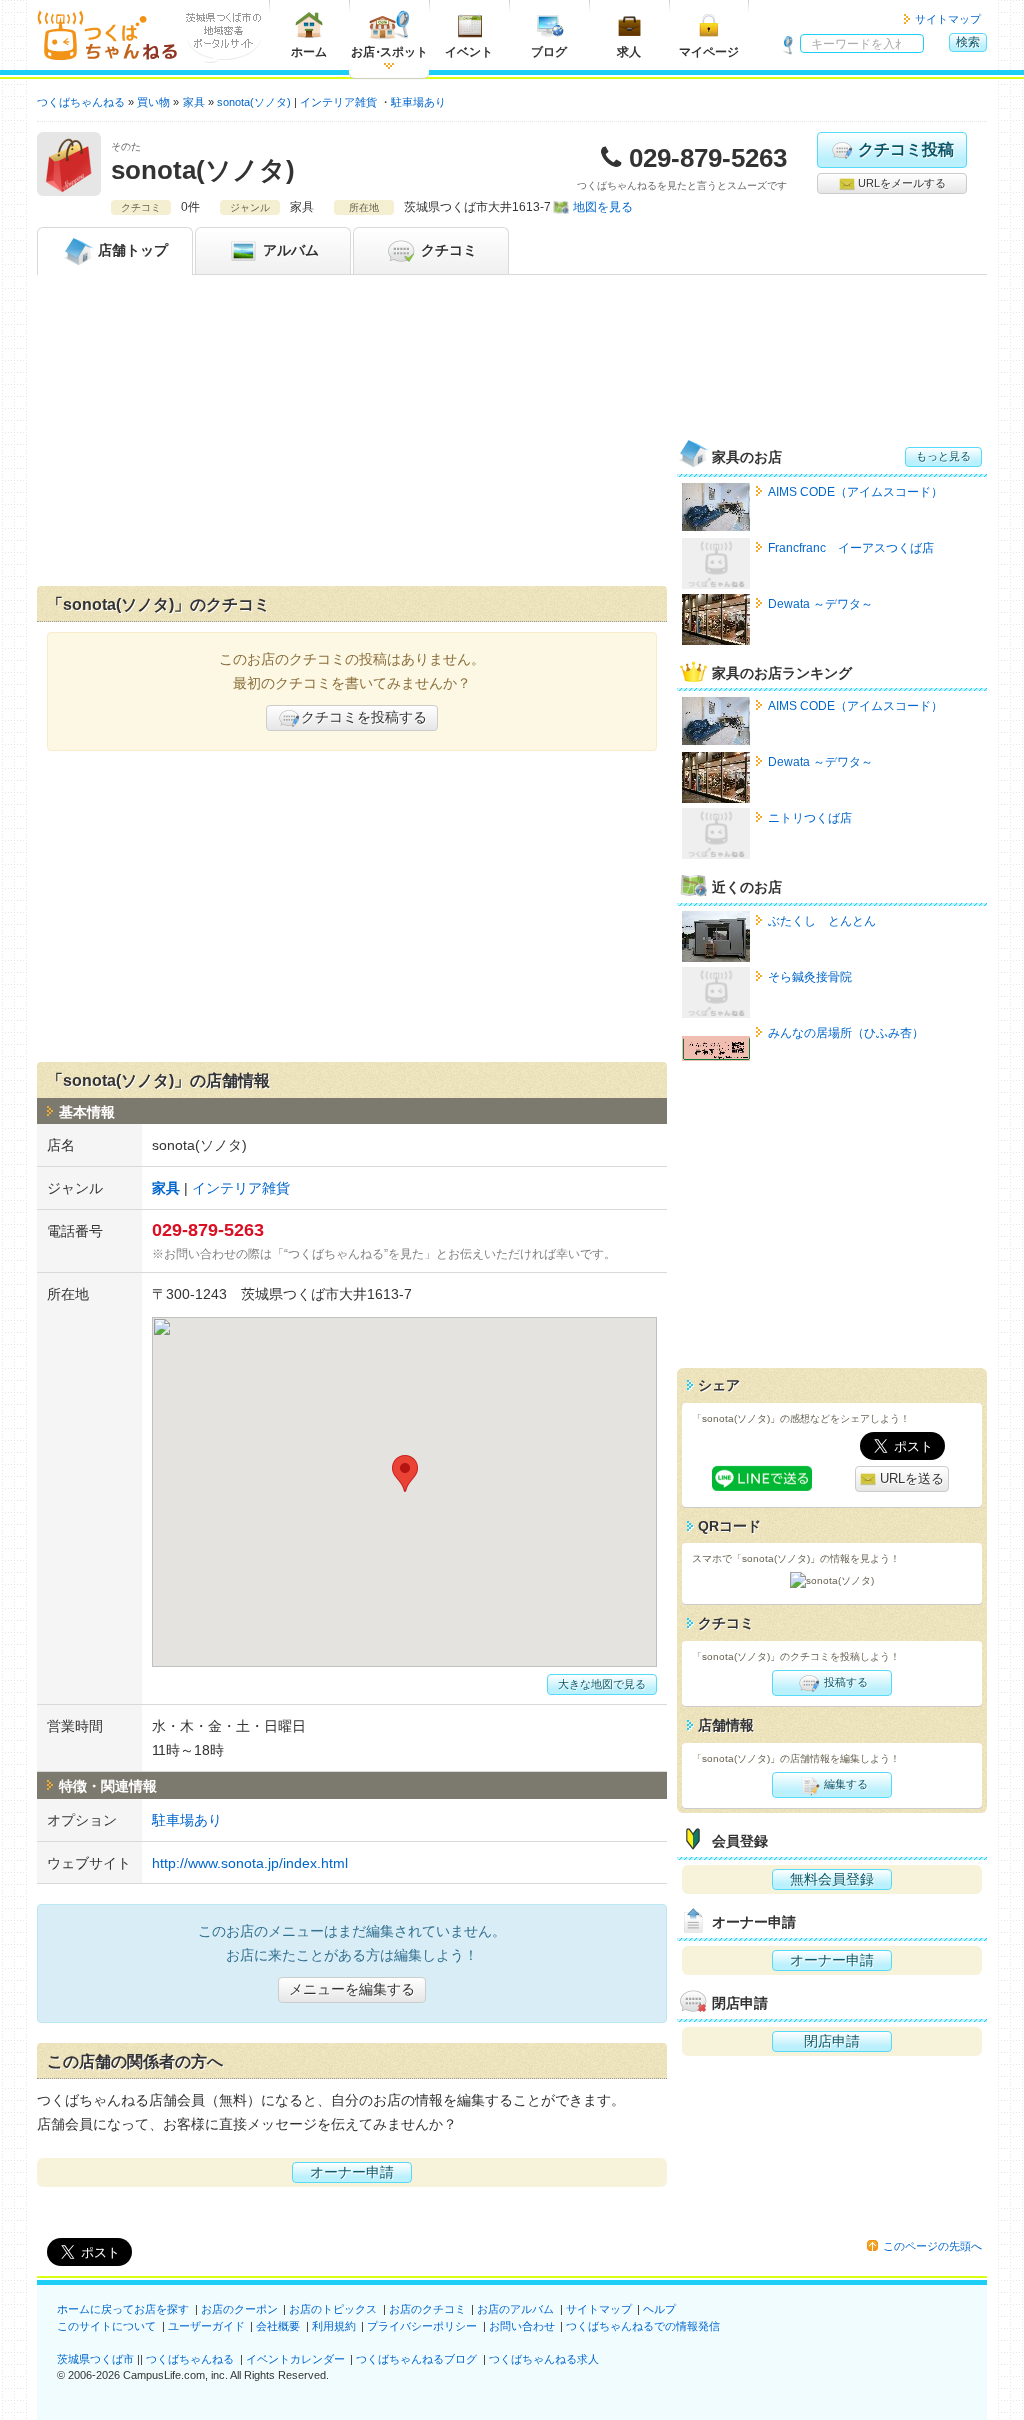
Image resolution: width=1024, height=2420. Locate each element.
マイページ (709, 52)
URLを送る (910, 1478)
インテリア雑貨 (338, 102)
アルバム (289, 250)
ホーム (309, 52)
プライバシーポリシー (422, 2326)
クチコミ (447, 250)
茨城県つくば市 (95, 2359)
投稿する (844, 1682)
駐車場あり (418, 102)
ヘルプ (659, 2309)
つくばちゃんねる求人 (544, 2359)
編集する (844, 1784)
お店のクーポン (239, 2309)
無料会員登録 (832, 1879)
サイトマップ (948, 19)
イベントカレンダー (295, 2359)
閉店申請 (832, 2041)
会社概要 (278, 2326)
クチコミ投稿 (906, 149)
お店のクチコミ (427, 2309)
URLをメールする (900, 183)
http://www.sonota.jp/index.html (250, 1863)
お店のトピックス (333, 2309)
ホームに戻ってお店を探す (123, 2309)
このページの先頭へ (932, 2246)
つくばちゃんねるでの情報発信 (643, 2326)
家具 (166, 1188)
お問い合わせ (522, 2326)
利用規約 (334, 2326)
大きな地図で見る (602, 1684)
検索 (968, 42)
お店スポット (389, 52)
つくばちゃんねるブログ (416, 2359)
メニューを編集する (352, 1989)
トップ (133, 250)
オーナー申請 (352, 2172)
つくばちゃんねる (190, 2359)
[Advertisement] (352, 435)
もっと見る (943, 456)
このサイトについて (106, 2326)
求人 (629, 52)
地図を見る (603, 207)
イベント (469, 52)
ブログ (549, 52)
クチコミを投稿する (364, 717)
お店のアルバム (515, 2309)
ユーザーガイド (206, 2326)
